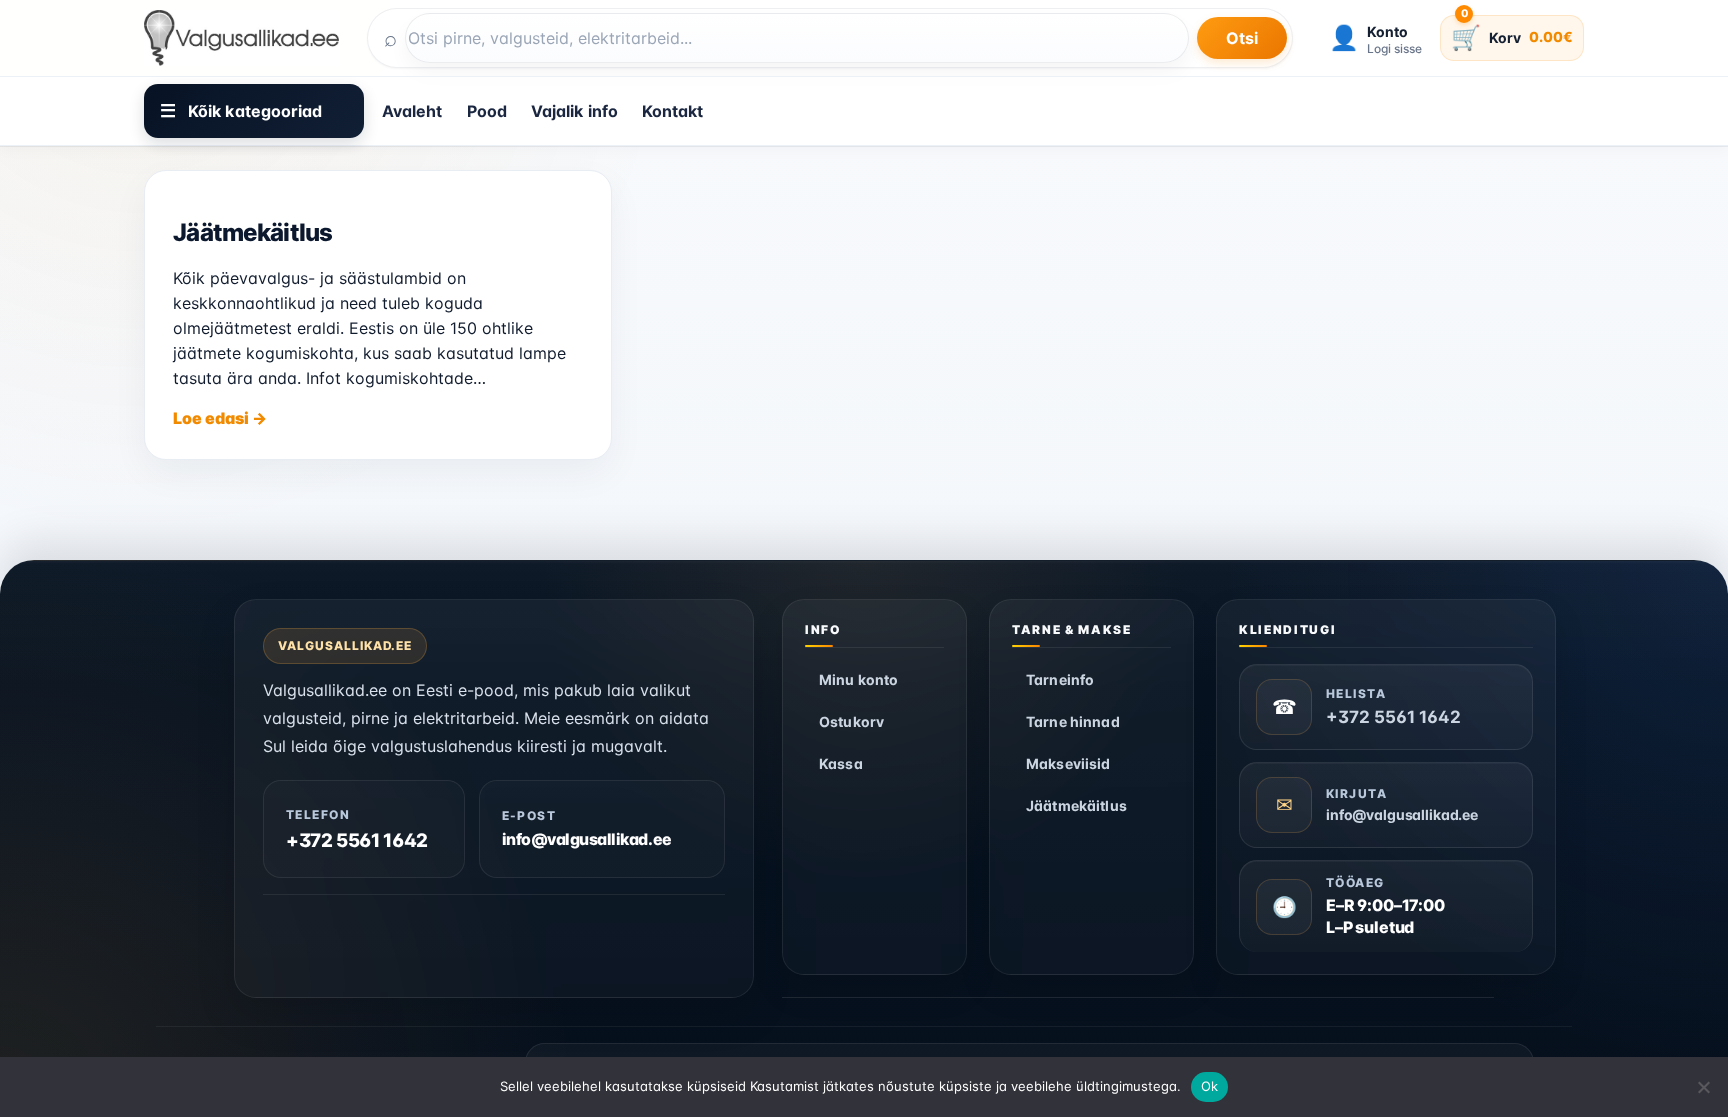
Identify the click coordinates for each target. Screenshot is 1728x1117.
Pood (487, 111)
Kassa (841, 763)
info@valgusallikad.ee (587, 840)
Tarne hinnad (1073, 721)
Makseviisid (1068, 763)
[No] (1703, 1087)
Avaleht (412, 111)
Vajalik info (574, 111)
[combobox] (797, 38)
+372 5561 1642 (357, 841)
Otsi (1242, 38)
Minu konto (858, 679)
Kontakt (673, 111)
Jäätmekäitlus (253, 232)
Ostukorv (851, 721)
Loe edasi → (220, 418)
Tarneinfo (1060, 679)
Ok (1210, 1086)
